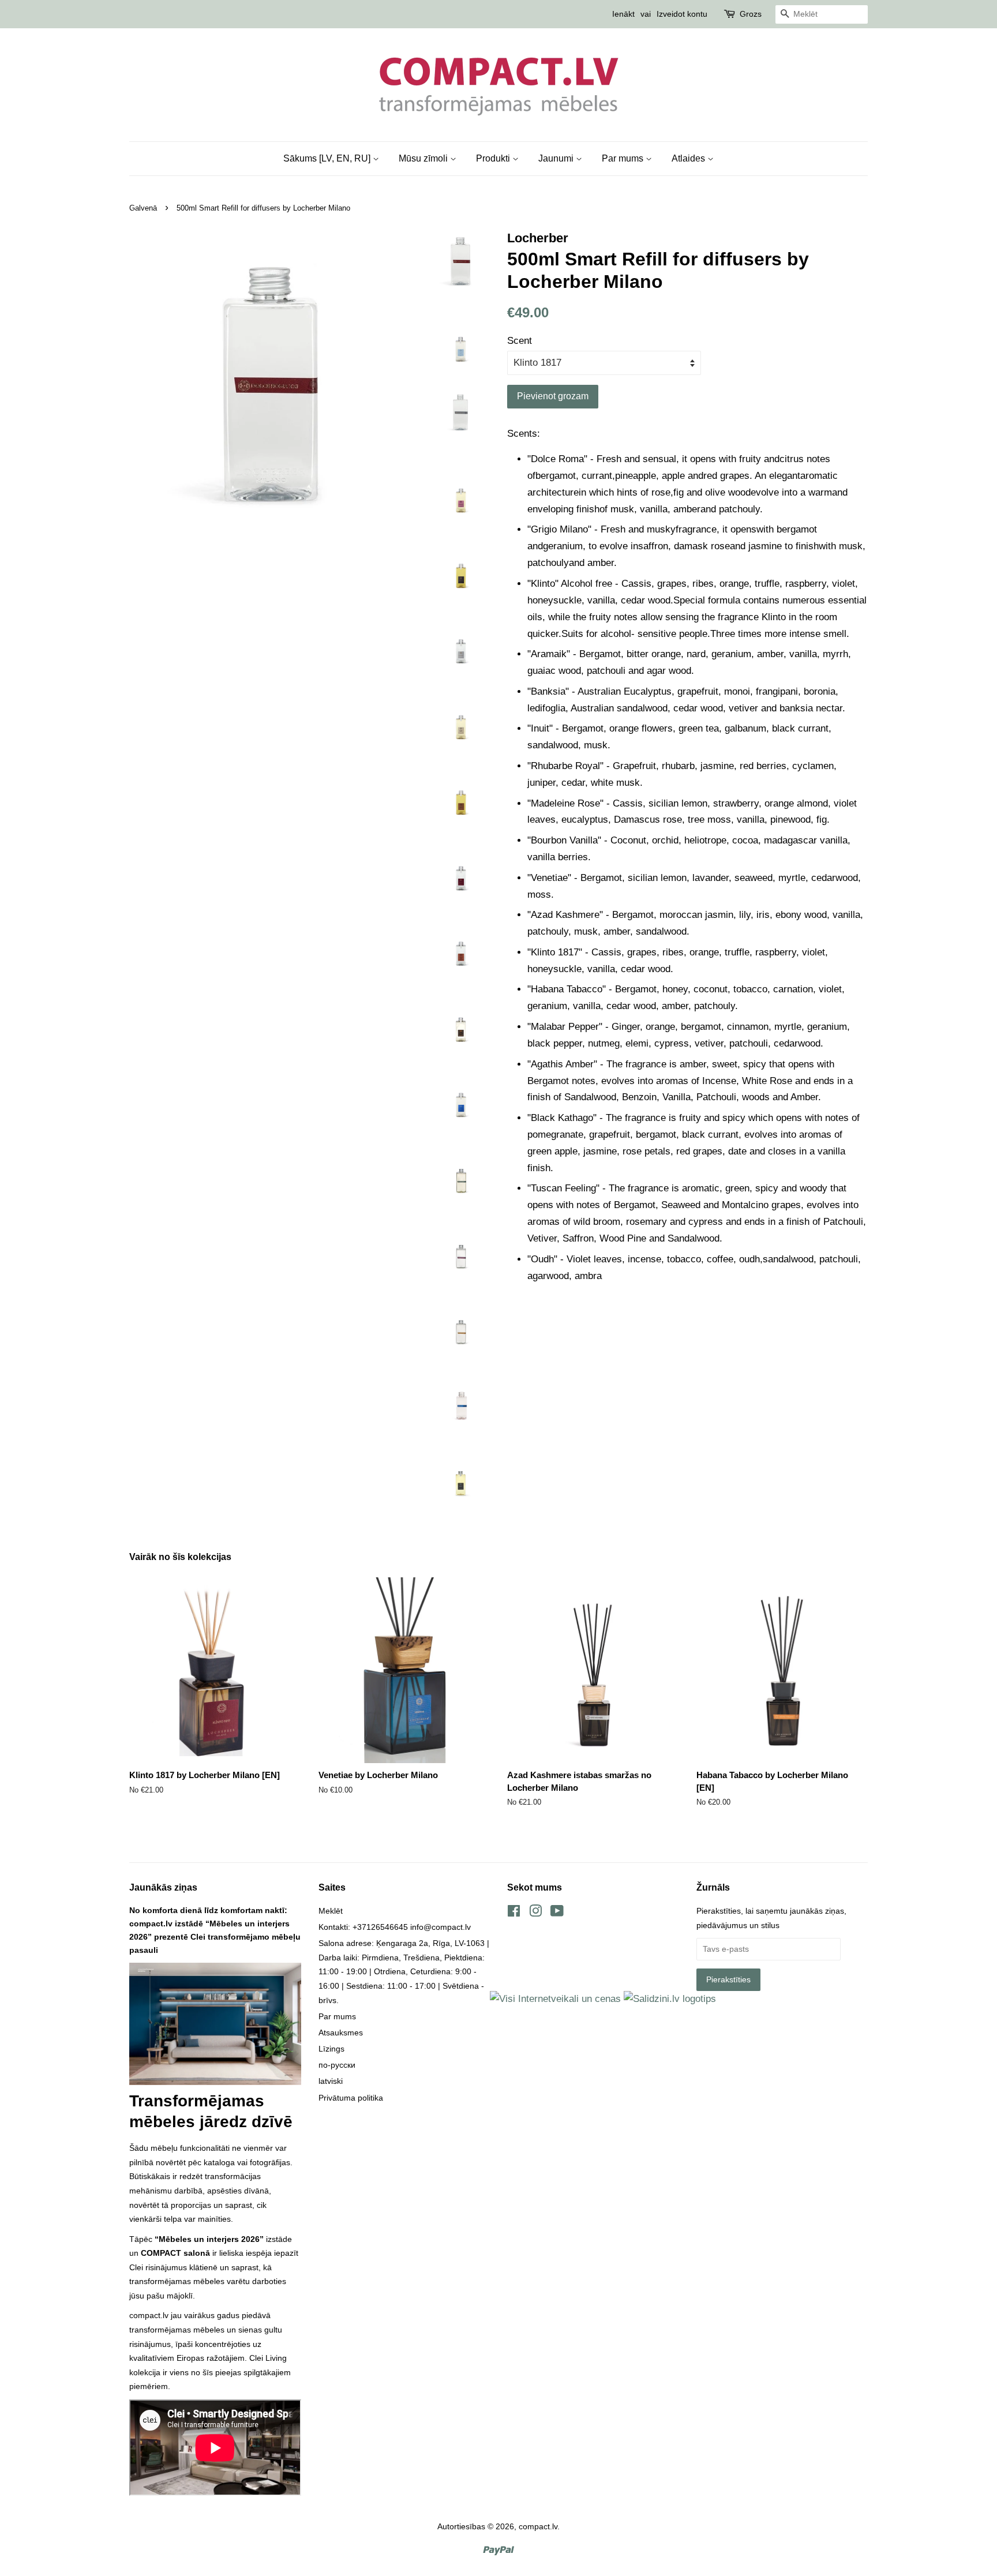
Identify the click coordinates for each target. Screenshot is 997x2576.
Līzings (331, 2049)
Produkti (494, 158)
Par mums (624, 158)
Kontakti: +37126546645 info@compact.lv (395, 1927)
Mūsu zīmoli (424, 158)
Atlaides (689, 158)
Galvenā (143, 208)
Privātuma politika (351, 2098)
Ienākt (623, 14)
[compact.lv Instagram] (535, 1913)
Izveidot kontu (682, 14)
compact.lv (538, 2526)
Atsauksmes (341, 2033)
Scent (520, 341)
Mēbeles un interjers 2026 (209, 2239)
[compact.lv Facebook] (514, 1913)
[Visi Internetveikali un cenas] (555, 1999)
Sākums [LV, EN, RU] (328, 158)
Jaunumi (557, 158)
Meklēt (331, 1911)
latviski (331, 2081)
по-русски (337, 2065)
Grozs (751, 14)
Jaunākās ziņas (163, 1887)
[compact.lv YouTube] (557, 1913)
